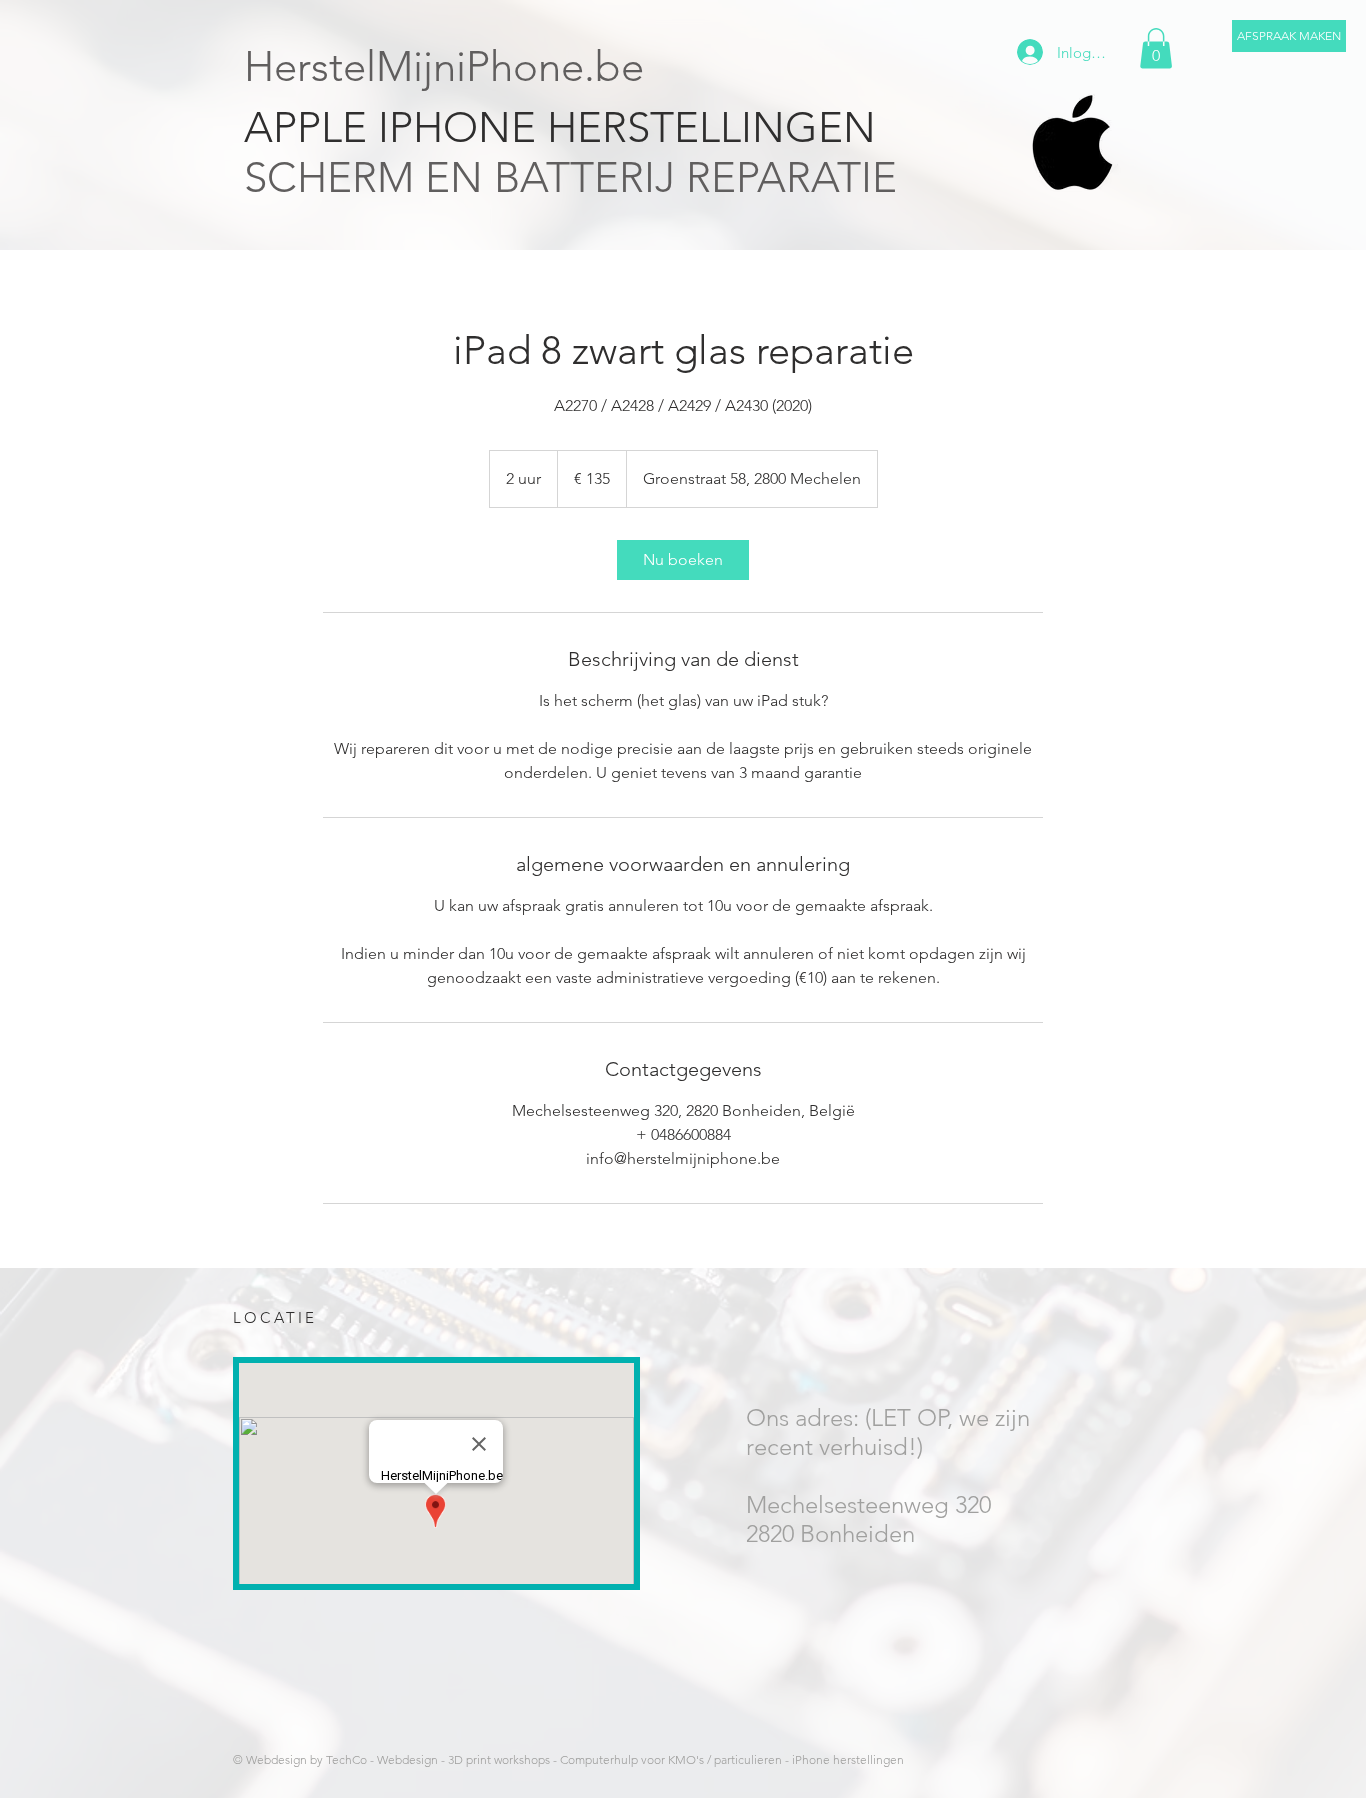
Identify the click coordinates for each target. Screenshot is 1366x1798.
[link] (683, 560)
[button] (1289, 36)
